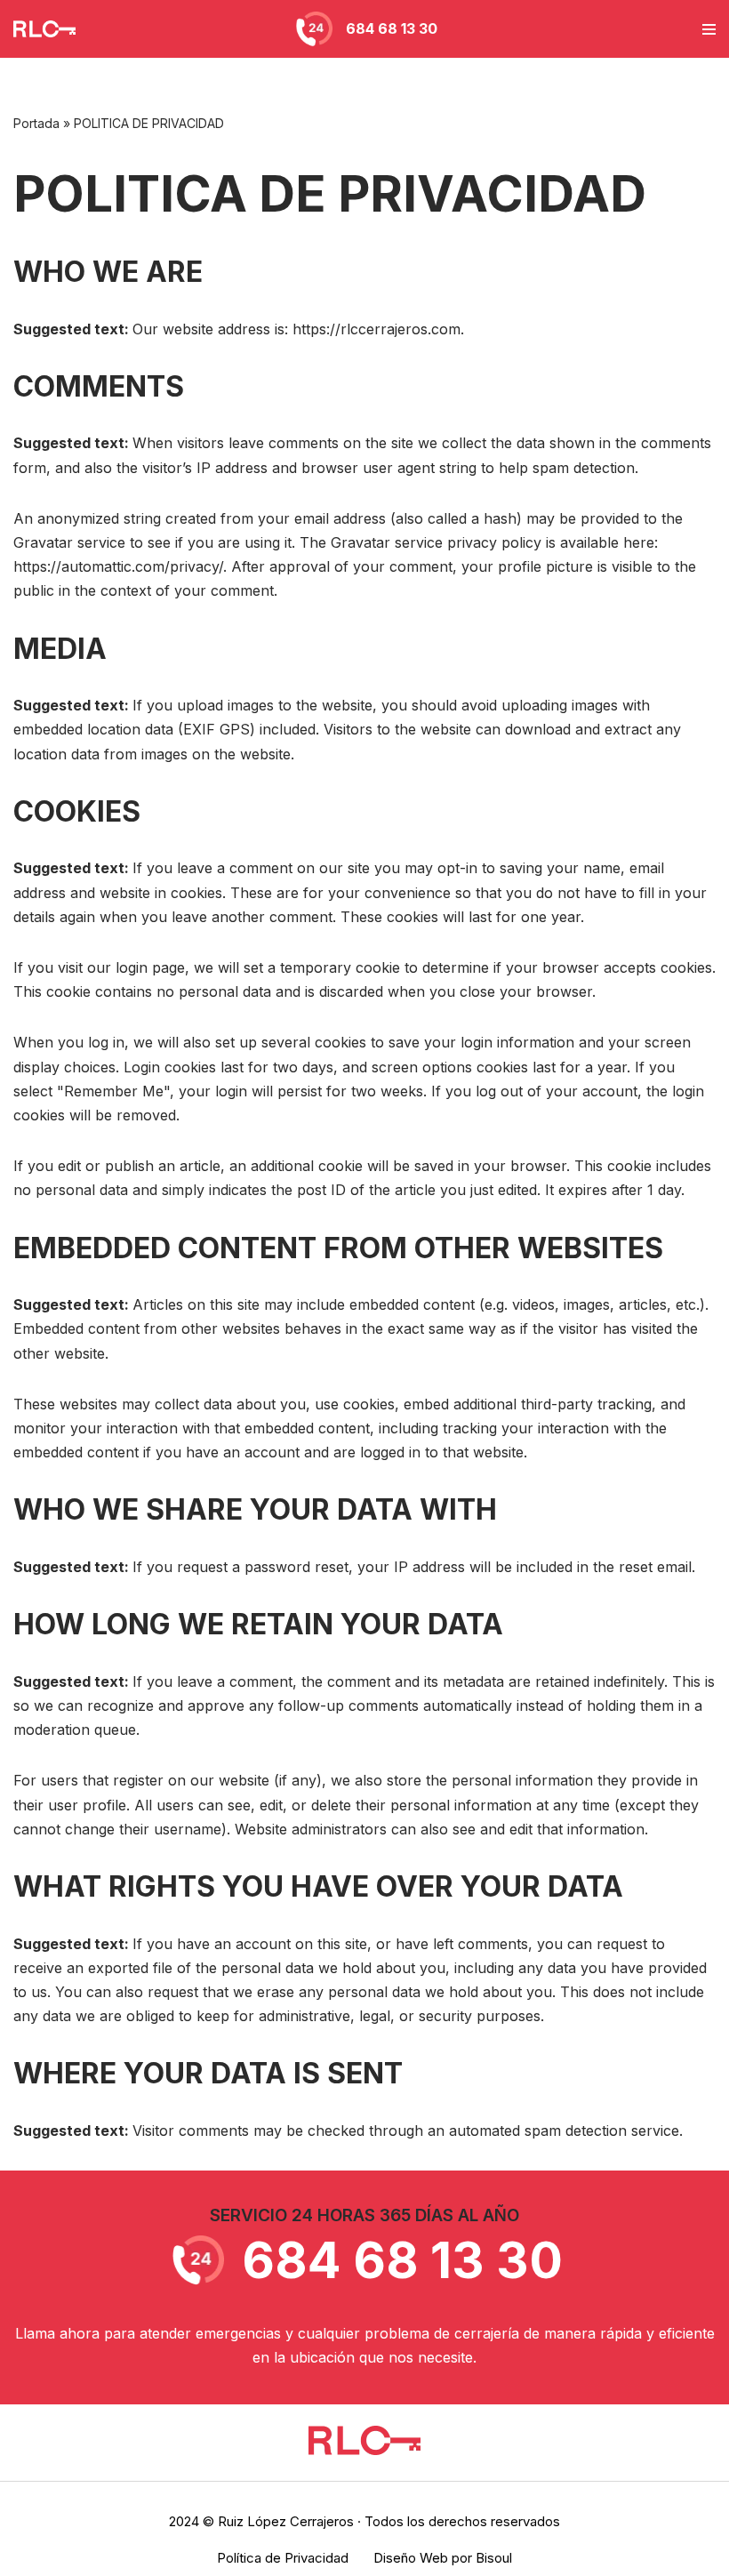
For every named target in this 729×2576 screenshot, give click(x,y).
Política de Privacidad (283, 2558)
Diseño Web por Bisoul (443, 2558)
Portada (36, 123)
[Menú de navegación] (709, 29)
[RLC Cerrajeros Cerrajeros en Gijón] (49, 28)
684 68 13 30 (392, 28)
